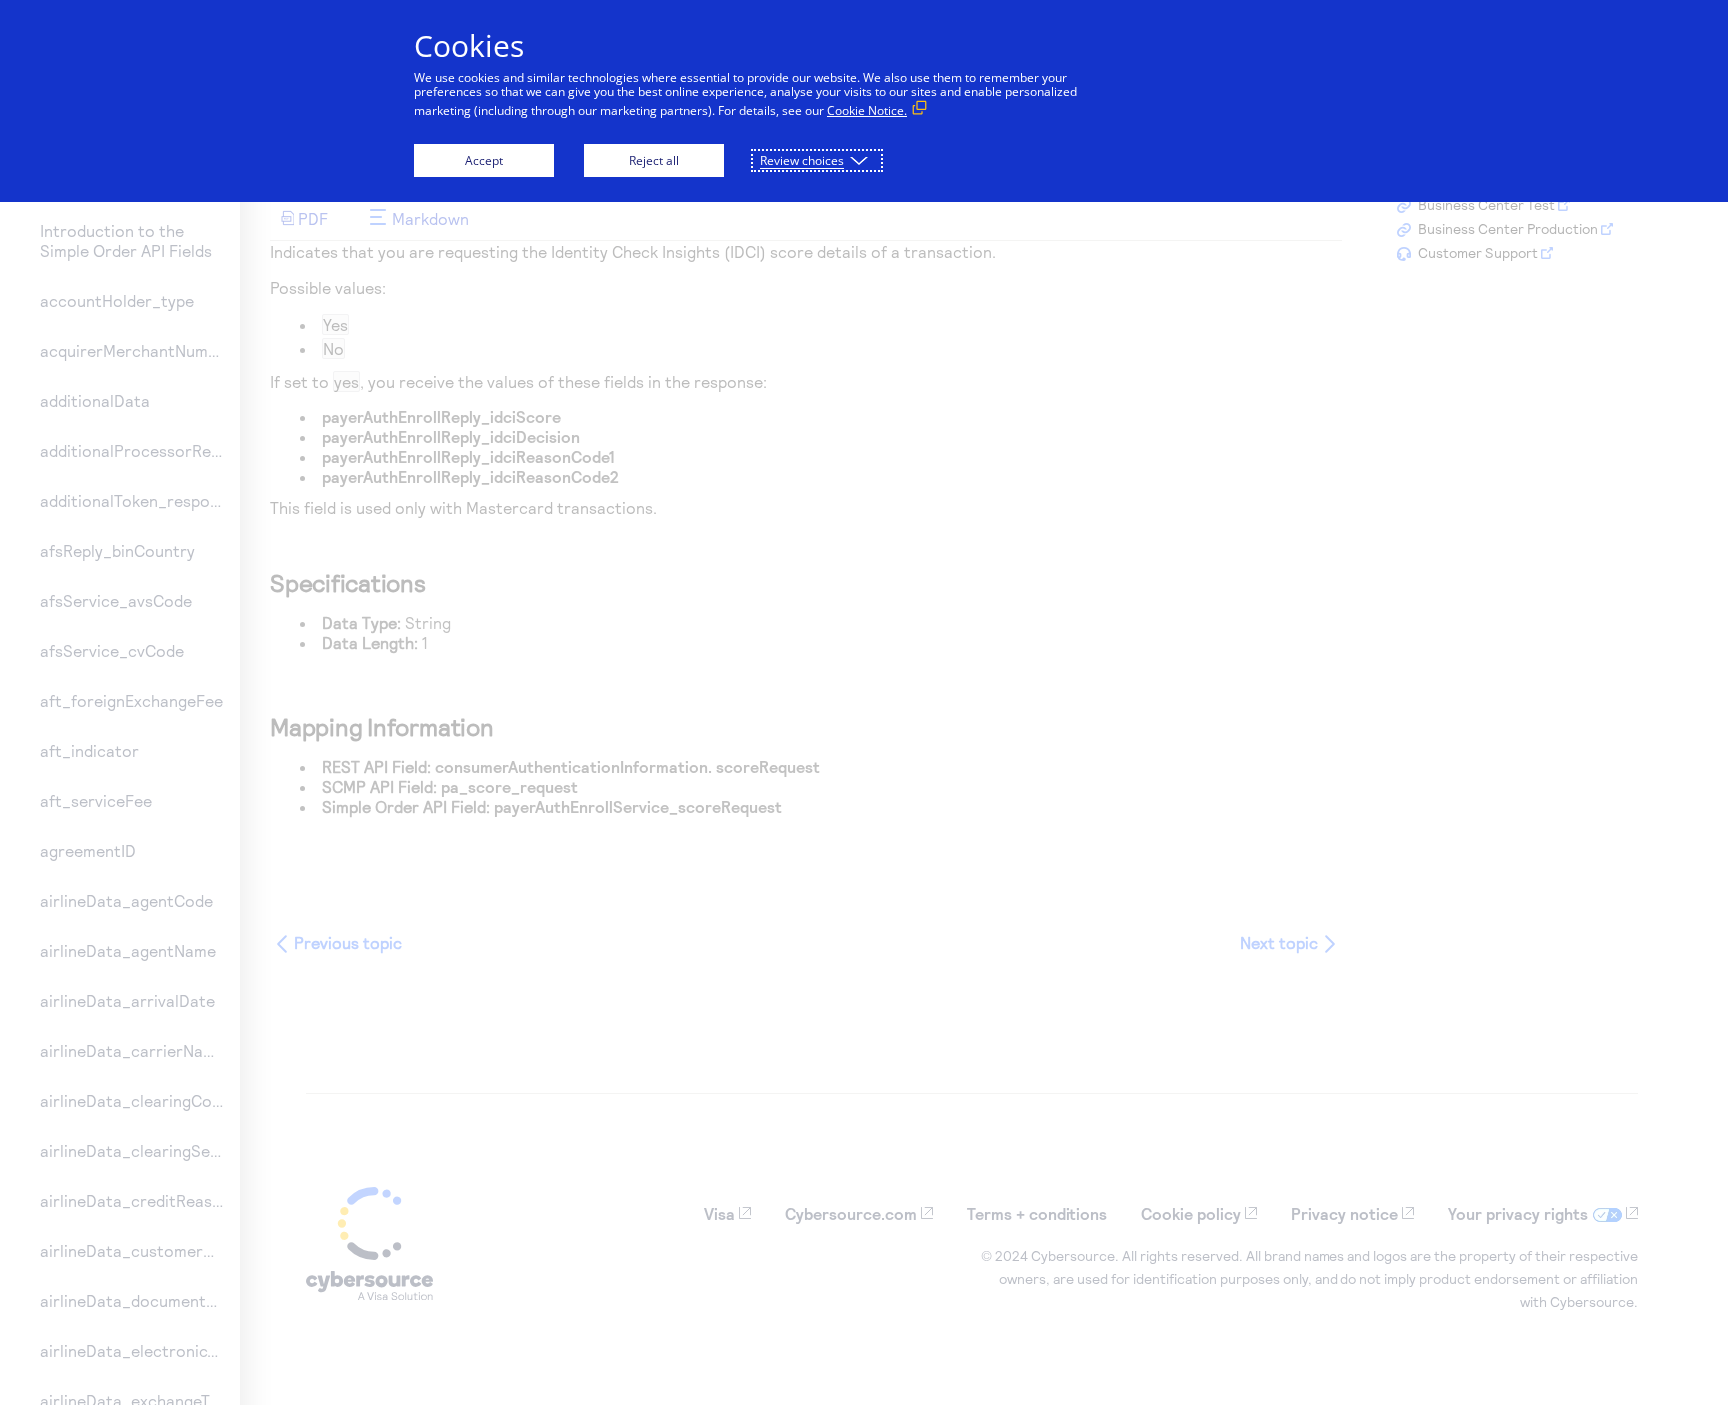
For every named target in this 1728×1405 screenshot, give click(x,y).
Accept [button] (484, 160)
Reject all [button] (654, 160)
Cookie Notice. (867, 110)
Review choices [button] (802, 160)
